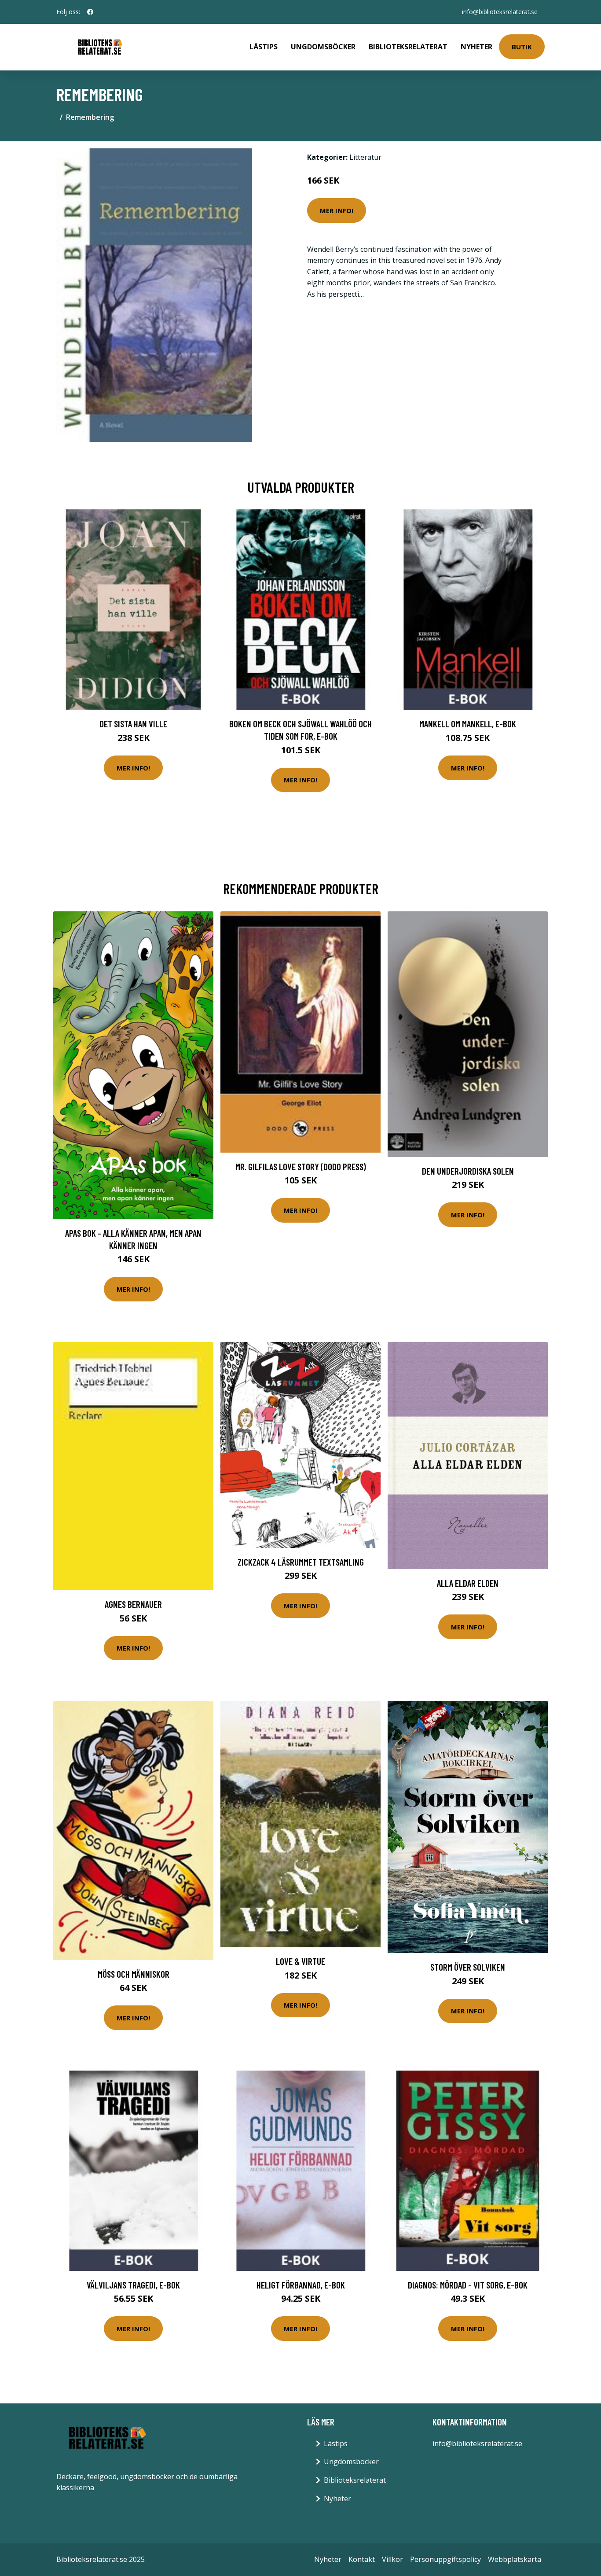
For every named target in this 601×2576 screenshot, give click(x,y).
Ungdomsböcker (323, 47)
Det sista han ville (133, 724)
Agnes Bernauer (133, 1604)
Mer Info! (337, 210)
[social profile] (90, 12)
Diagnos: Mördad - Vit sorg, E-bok (468, 2285)
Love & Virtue (300, 1961)
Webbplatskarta (515, 2559)
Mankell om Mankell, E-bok (468, 724)
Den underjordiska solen (468, 1171)
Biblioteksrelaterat (408, 47)
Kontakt (362, 2559)
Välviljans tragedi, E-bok (133, 2285)
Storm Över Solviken (468, 1967)
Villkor (392, 2559)
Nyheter (476, 47)
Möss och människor (134, 1974)
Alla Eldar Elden (468, 1583)
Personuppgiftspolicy (445, 2559)
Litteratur (365, 157)
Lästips (264, 47)
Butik (522, 47)
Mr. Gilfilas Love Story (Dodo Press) (301, 1166)
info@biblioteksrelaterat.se (500, 12)
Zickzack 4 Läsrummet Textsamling (301, 1562)
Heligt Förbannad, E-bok (301, 2285)
